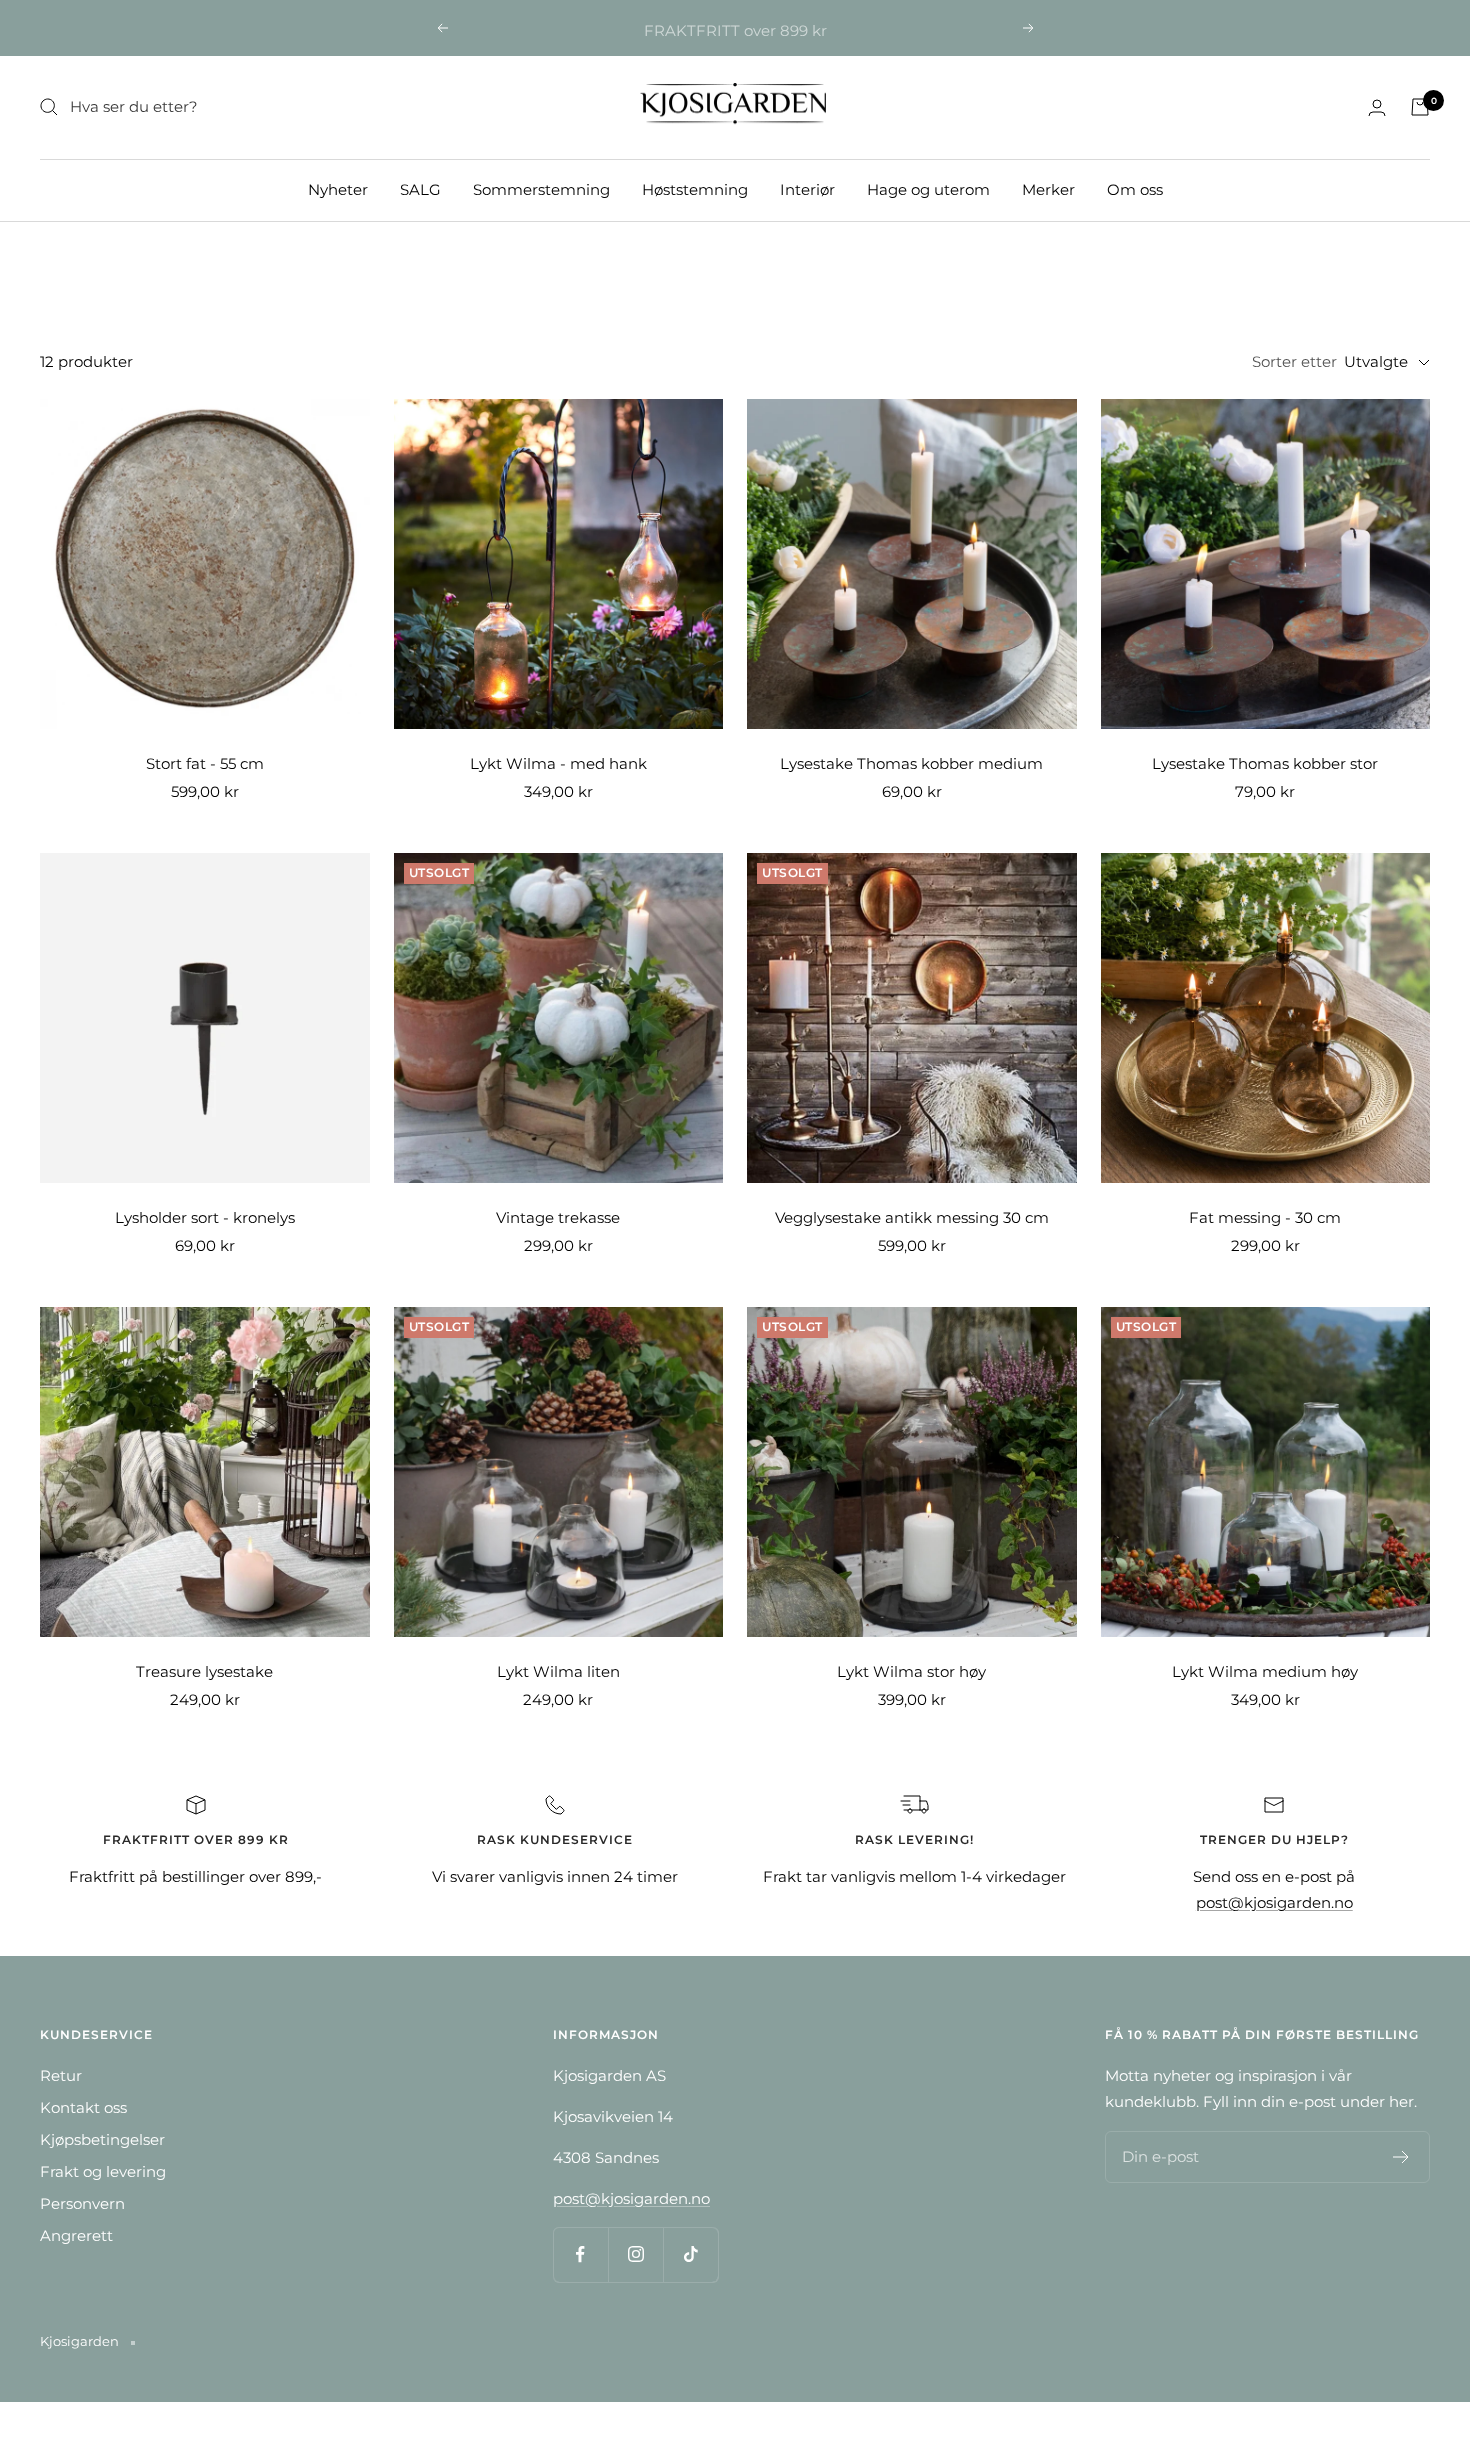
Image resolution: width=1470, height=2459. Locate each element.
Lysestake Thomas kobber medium (911, 763)
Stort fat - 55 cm (205, 763)
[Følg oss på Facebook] (580, 2254)
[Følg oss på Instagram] (635, 2254)
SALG (420, 188)
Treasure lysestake (204, 1671)
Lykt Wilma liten (558, 1671)
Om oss (1135, 188)
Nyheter (338, 188)
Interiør (807, 188)
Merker (1048, 188)
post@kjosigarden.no (1274, 1902)
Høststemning (695, 188)
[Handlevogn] (1420, 107)
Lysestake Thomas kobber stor (1265, 763)
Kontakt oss (83, 2107)
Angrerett (76, 2235)
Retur (61, 2075)
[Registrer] (1401, 2157)
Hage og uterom (928, 188)
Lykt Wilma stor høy (911, 1671)
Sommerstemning (541, 188)
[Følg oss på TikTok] (690, 2254)
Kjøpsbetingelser (102, 2139)
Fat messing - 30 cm (1265, 1217)
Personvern (82, 2203)
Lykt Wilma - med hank (558, 763)
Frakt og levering (103, 2171)
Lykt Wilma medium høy (1265, 1671)
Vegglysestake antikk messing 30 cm (912, 1217)
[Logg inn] (1377, 107)
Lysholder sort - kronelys (205, 1217)
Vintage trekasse (558, 1217)
